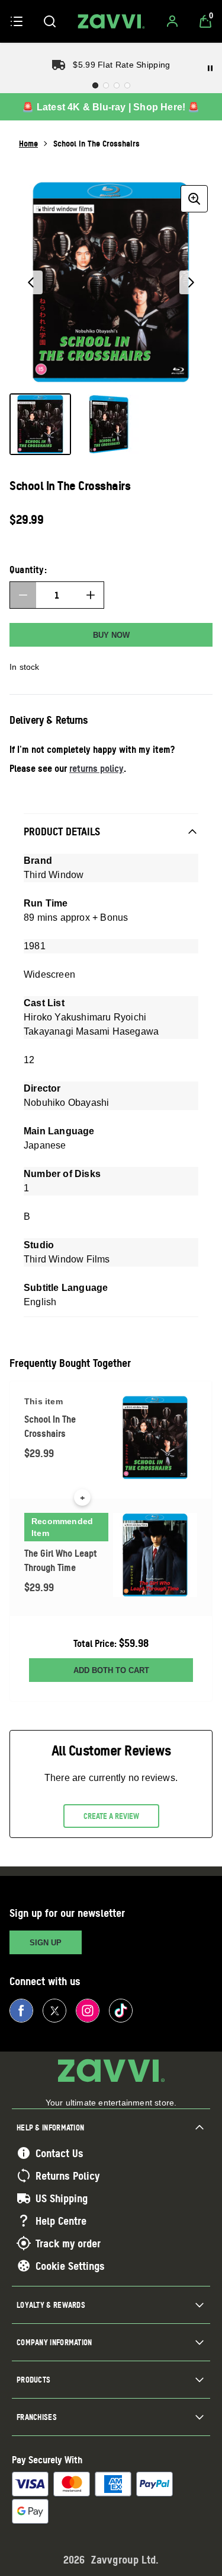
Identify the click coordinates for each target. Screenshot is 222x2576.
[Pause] (210, 68)
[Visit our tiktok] (121, 2011)
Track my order (68, 2243)
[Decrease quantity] (23, 595)
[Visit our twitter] (54, 2011)
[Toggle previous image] (31, 282)
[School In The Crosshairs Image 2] (109, 424)
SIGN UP (46, 1943)
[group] (111, 282)
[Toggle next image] (191, 282)
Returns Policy (67, 2176)
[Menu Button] (17, 21)
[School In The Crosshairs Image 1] (40, 424)
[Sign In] (172, 21)
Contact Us (59, 2153)
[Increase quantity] (91, 595)
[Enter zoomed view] (194, 199)
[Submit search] (50, 21)
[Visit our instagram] (88, 2011)
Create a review (111, 1816)
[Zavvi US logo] (111, 21)
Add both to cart (111, 1670)
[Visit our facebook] (21, 2011)
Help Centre (61, 2221)
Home (28, 143)
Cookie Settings (70, 2266)
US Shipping (62, 2198)
